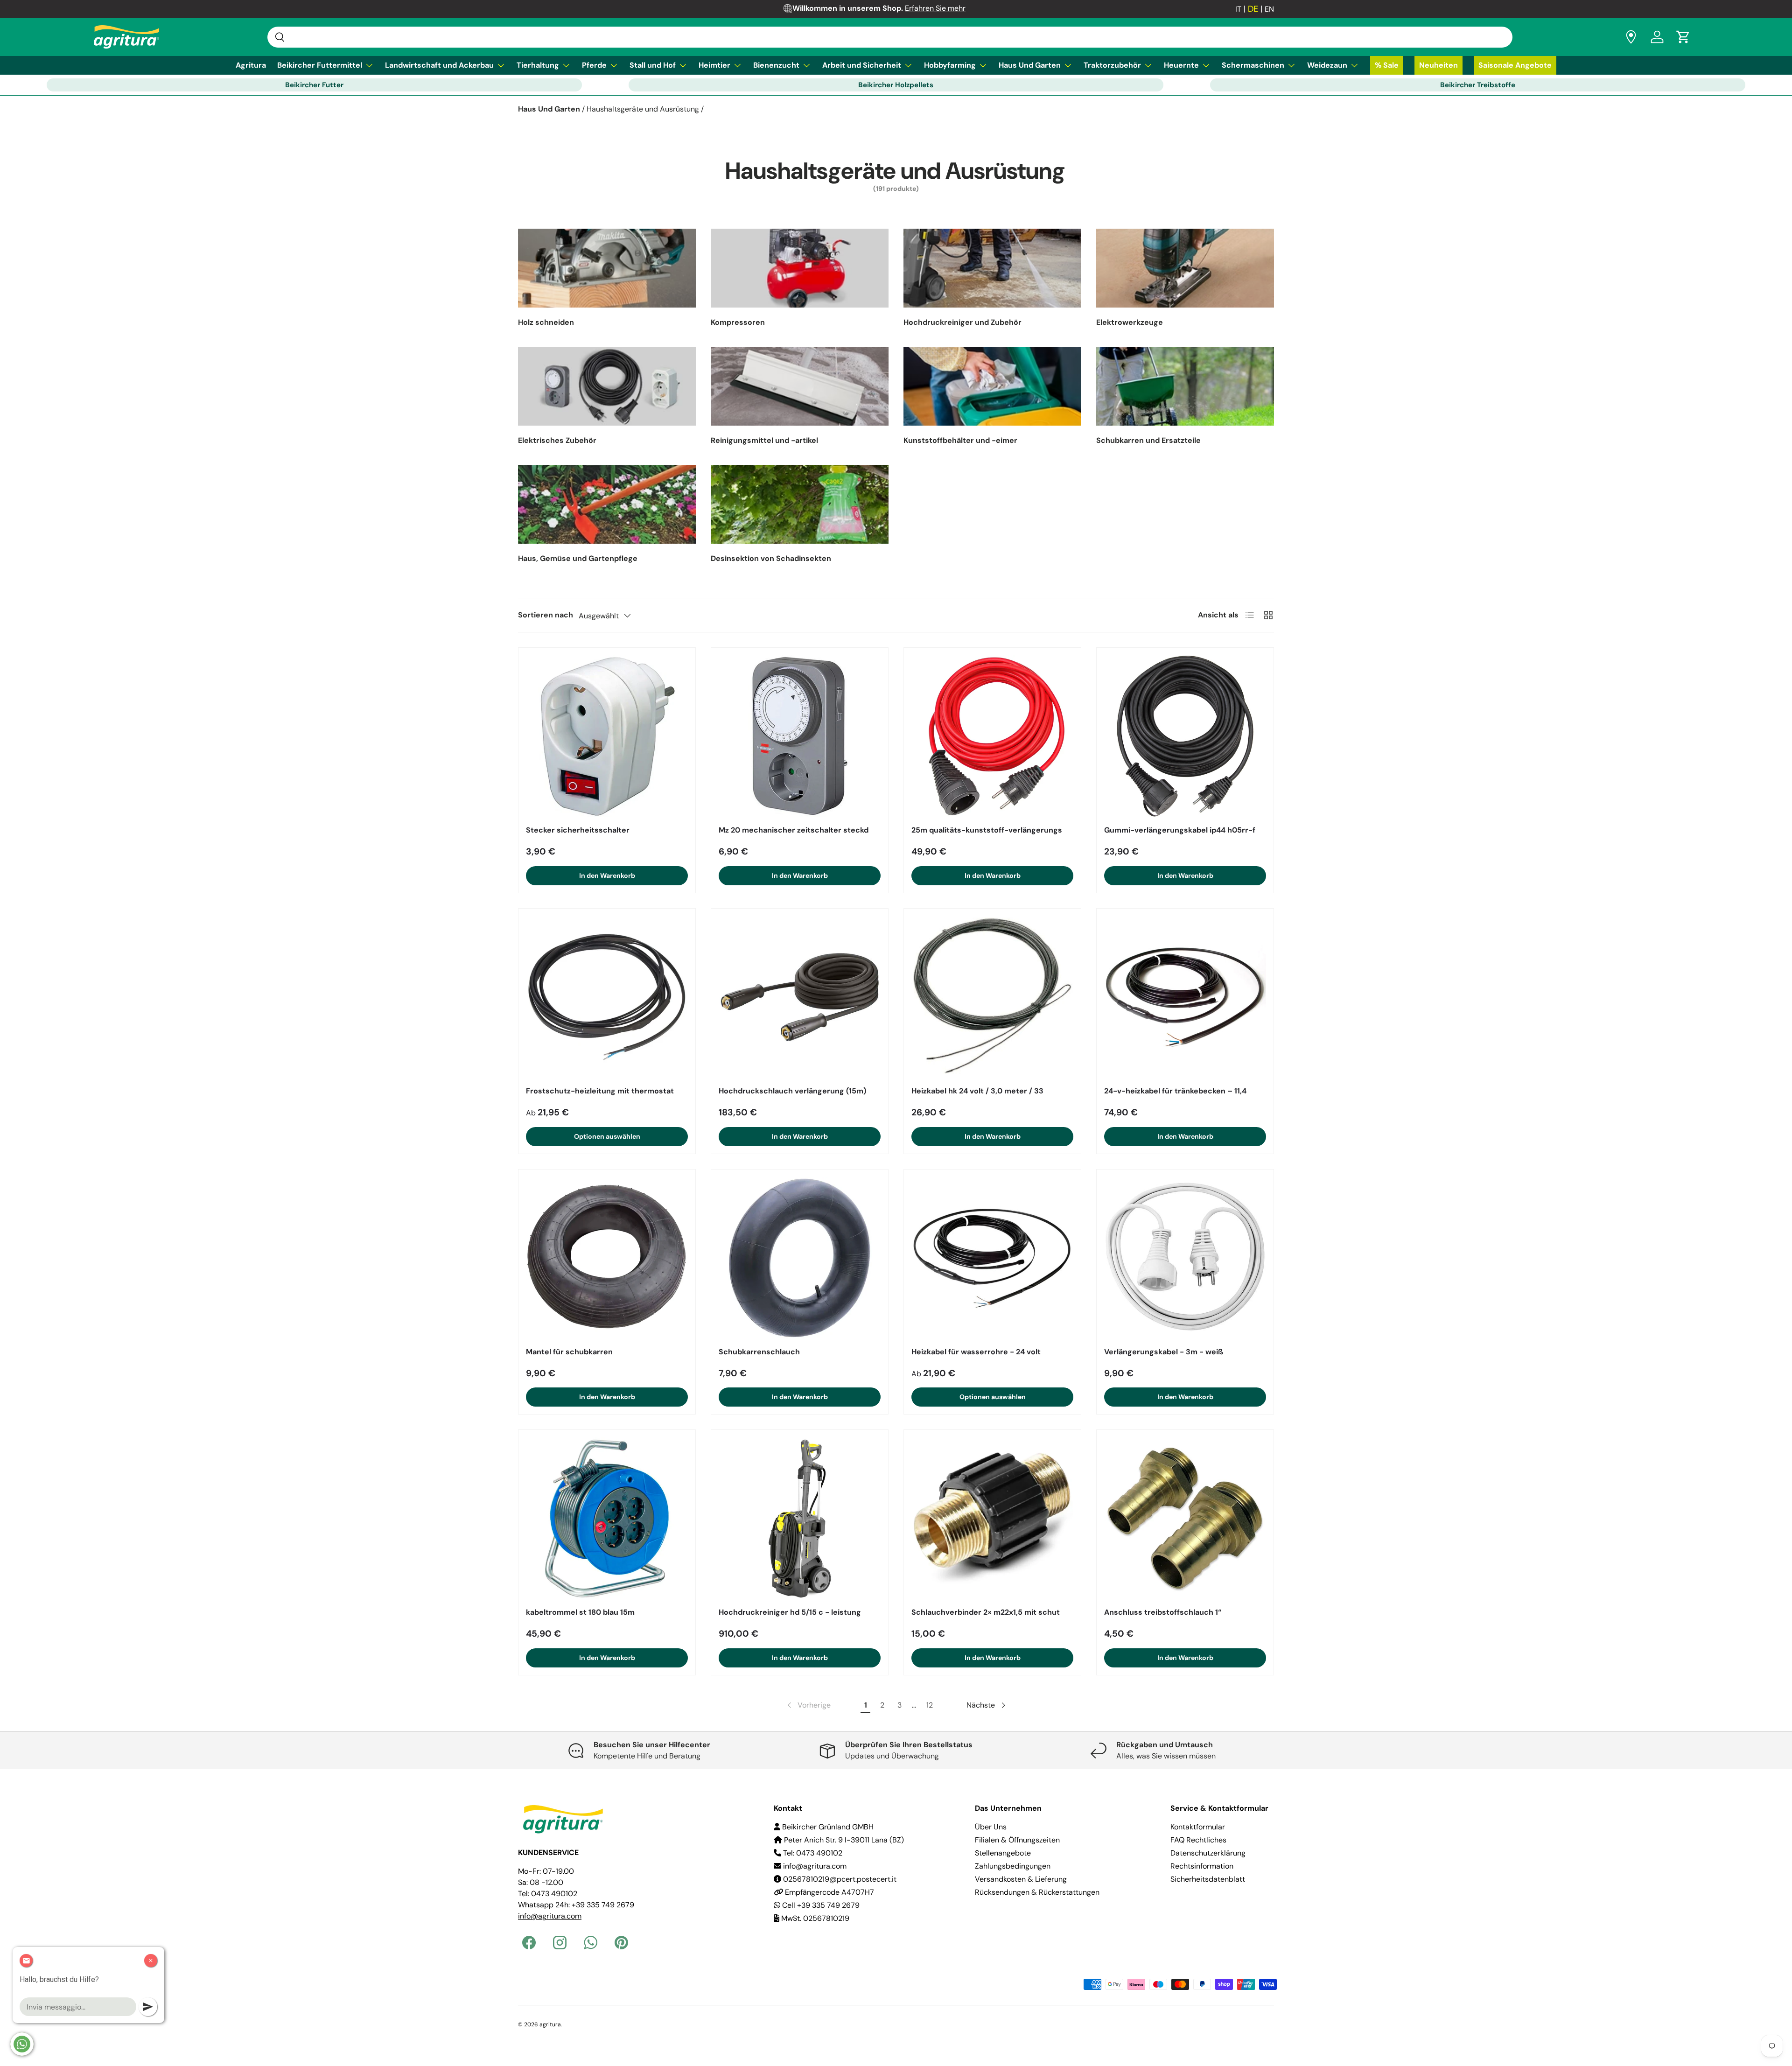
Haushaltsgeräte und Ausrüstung (643, 109)
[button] (1683, 37)
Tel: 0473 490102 (812, 1853)
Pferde (594, 65)
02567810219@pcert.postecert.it (839, 1879)
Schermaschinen (1253, 65)
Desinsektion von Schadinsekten (771, 558)
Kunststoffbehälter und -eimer (960, 440)
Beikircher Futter (314, 85)
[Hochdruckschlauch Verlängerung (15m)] (800, 997)
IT (1238, 9)
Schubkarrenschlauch (759, 1352)
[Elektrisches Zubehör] (607, 386)
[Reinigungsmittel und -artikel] (800, 386)
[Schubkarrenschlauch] (800, 1258)
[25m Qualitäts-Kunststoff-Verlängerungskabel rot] (992, 736)
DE (1253, 9)
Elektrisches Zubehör (557, 440)
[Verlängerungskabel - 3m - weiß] (1185, 1258)
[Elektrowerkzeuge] (1185, 268)
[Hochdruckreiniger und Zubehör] (992, 268)
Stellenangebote (1003, 1853)
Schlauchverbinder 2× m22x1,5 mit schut (986, 1612)
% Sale (1387, 65)
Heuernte (1181, 65)
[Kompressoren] (800, 268)
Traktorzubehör (1112, 65)
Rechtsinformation (1202, 1866)
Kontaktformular (1198, 1827)
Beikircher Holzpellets (896, 85)
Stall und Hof (653, 65)
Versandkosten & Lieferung (1021, 1879)
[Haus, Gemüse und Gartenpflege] (607, 504)
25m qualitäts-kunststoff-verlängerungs (987, 830)
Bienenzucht (776, 65)
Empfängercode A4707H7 (829, 1892)
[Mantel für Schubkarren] (607, 1258)
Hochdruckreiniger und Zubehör (962, 322)
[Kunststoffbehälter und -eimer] (992, 386)
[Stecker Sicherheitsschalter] (607, 736)
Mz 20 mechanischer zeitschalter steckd (794, 830)
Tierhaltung (538, 65)
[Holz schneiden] (607, 268)
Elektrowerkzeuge (1130, 322)
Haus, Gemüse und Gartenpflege (578, 558)
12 (930, 1705)
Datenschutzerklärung (1208, 1853)
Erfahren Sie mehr (935, 8)
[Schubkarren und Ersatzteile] (1185, 386)
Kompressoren (738, 322)
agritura (550, 2024)
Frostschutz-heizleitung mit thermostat (600, 1091)
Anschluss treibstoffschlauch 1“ (1163, 1612)
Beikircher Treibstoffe (1478, 85)
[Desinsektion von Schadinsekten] (800, 504)
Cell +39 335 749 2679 (820, 1905)
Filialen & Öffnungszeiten (1017, 1840)
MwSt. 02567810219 (814, 1918)
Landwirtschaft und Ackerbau (439, 65)
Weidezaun (1327, 65)
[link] (808, 1705)
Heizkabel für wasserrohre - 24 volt (976, 1352)
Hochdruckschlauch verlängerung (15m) (792, 1091)
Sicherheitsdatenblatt (1208, 1879)
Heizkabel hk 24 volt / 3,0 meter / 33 (977, 1091)
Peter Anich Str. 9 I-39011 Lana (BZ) (843, 1840)
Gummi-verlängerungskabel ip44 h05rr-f (1180, 830)
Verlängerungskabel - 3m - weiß (1164, 1352)
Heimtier (714, 65)
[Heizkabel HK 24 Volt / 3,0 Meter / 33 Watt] (992, 997)
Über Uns (991, 1827)
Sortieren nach (546, 615)
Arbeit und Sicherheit (862, 65)
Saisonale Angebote (1515, 65)
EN (1269, 9)
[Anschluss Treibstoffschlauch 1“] (1185, 1518)
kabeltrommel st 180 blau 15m (580, 1612)
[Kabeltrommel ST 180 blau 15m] (607, 1518)
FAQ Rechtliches (1198, 1840)
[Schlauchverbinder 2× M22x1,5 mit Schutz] (992, 1518)
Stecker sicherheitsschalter (578, 830)
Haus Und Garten (1030, 65)
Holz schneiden (546, 322)
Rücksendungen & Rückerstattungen (1037, 1892)
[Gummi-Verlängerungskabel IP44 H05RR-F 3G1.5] (1185, 736)
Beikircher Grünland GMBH (827, 1827)
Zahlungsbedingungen (1013, 1866)
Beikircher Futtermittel (320, 65)
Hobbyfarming (950, 65)
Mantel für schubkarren (569, 1352)
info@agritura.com (814, 1866)
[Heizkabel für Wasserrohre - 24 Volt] (992, 1258)
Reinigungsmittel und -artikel (764, 440)
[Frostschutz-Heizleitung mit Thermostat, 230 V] (607, 997)
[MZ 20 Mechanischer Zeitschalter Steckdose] (800, 736)
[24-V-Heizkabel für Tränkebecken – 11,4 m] (1185, 997)
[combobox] (890, 37)
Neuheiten (1438, 65)
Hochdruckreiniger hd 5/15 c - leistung (790, 1612)
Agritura (251, 65)
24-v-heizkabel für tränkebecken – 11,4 (1175, 1091)
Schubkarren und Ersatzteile (1148, 440)
